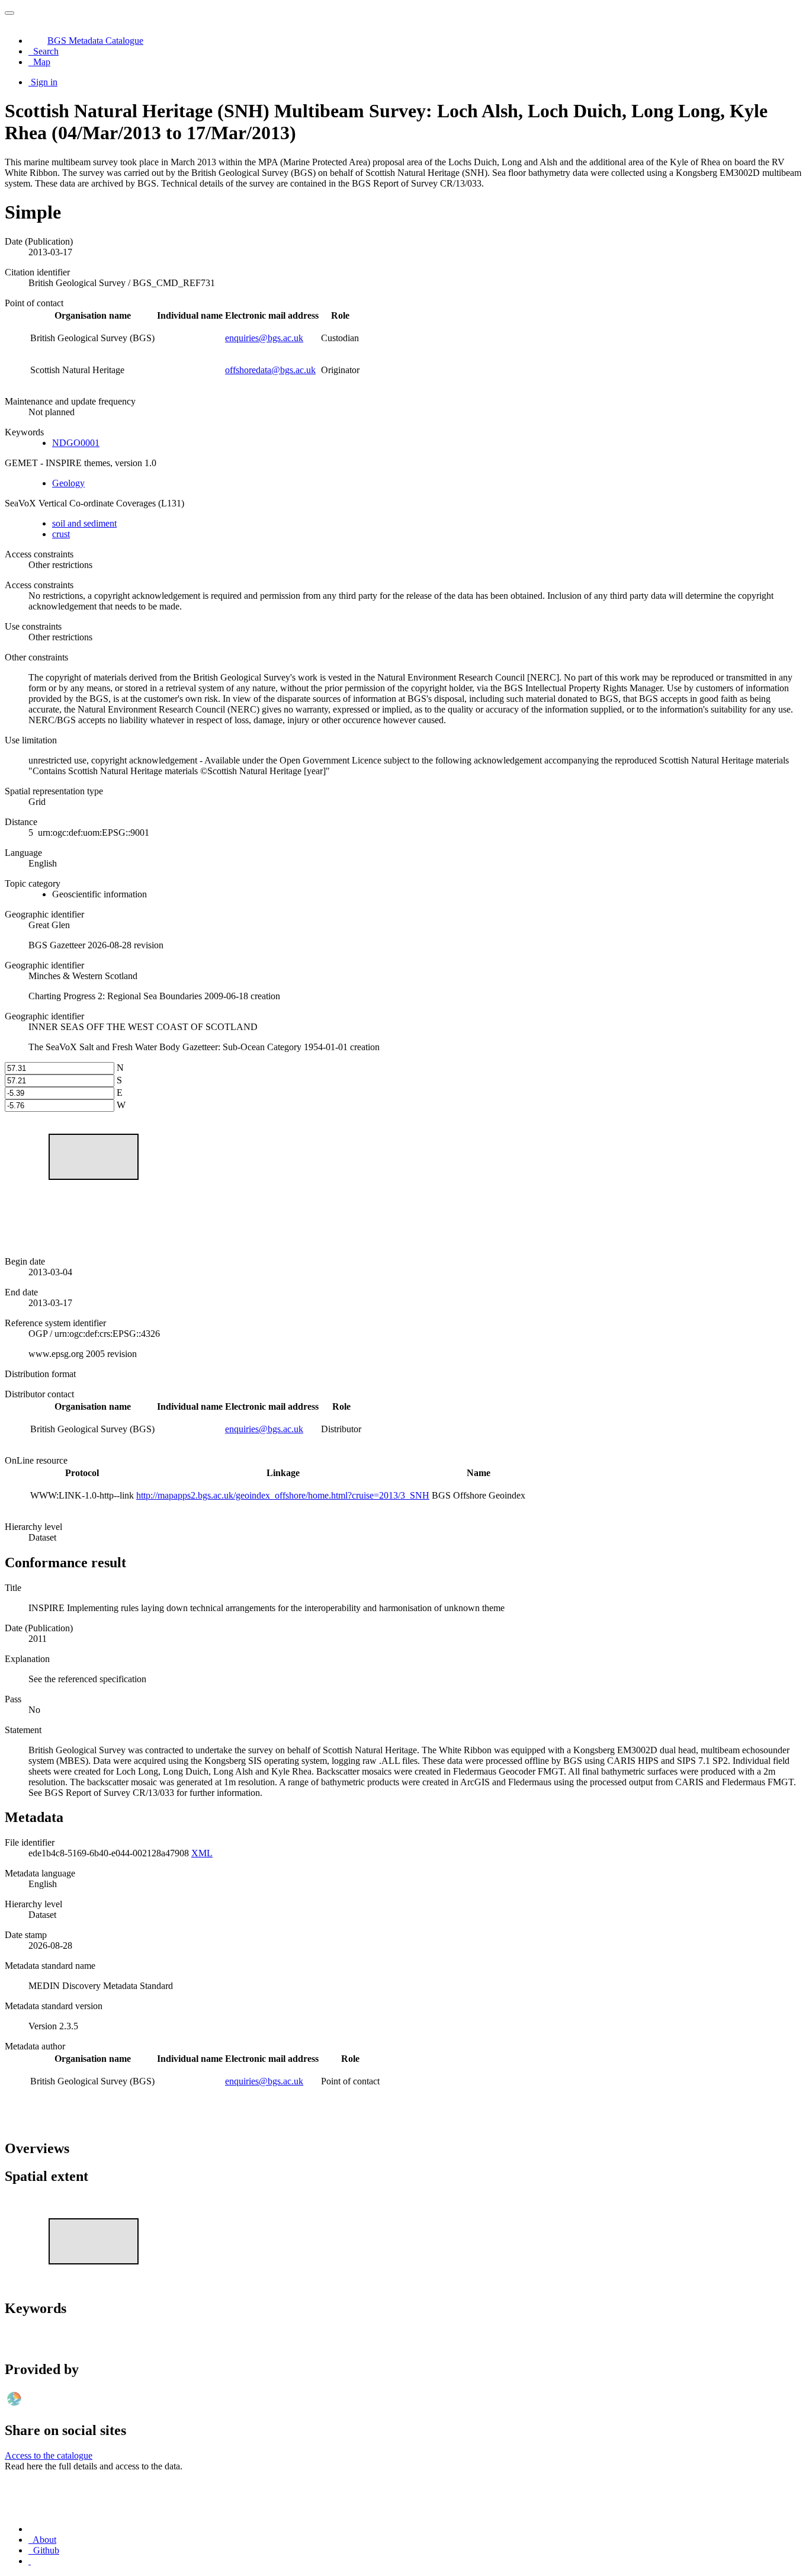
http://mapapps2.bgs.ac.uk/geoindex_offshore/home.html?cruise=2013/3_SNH (283, 1495)
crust (61, 534)
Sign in (44, 82)
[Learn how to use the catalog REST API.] (30, 2561)
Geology (68, 483)
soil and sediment (84, 523)
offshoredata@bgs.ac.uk (270, 370)
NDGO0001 (76, 443)
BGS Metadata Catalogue (95, 41)
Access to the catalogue (49, 2455)
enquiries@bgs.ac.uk (264, 338)
